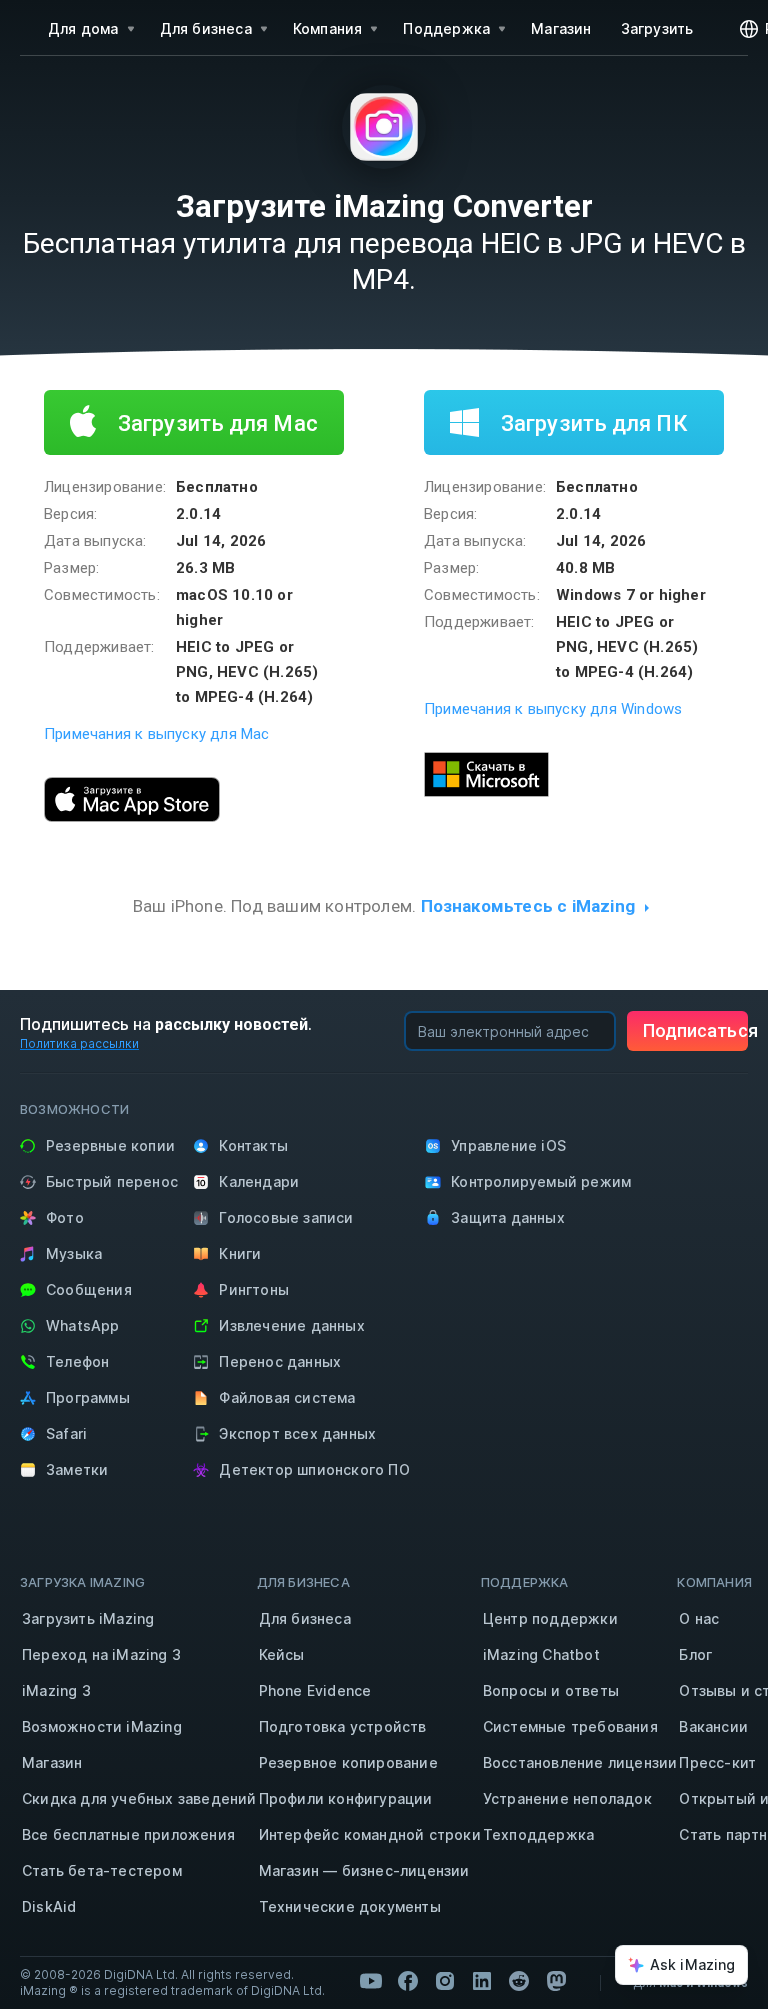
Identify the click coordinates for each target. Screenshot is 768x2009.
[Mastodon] (556, 1981)
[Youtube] (371, 1981)
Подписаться (695, 1030)
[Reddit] (519, 1981)
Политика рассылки (79, 1043)
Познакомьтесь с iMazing (528, 906)
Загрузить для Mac (215, 423)
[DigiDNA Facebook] (408, 1981)
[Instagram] (445, 1981)
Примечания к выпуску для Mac (157, 734)
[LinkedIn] (482, 1981)
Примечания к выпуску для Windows (553, 709)
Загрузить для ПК (591, 423)
